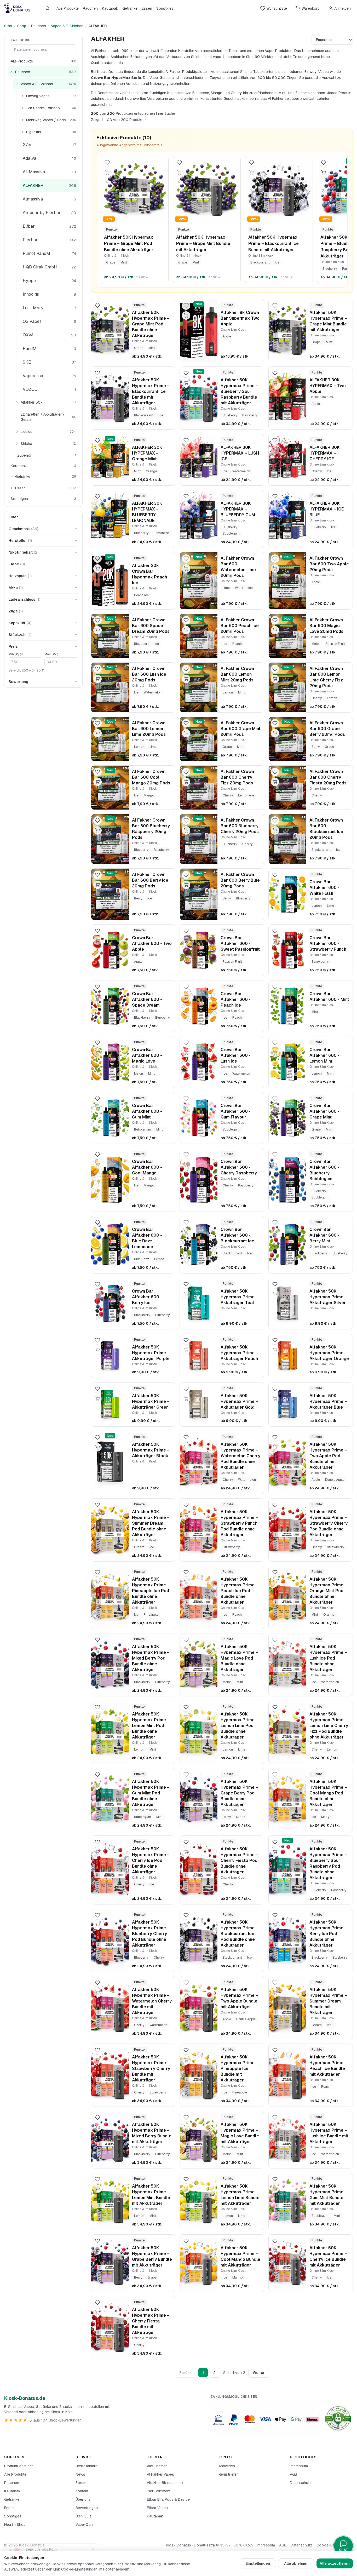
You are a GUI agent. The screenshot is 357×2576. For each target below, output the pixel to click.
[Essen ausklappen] (11, 488)
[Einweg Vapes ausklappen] (22, 96)
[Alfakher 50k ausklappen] (17, 402)
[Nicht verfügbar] (107, 173)
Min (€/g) (16, 654)
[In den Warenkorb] (324, 173)
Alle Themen (157, 2466)
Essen (147, 8)
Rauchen (90, 8)
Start (8, 26)
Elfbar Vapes (157, 2508)
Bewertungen (87, 2508)
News (80, 2474)
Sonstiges (165, 8)
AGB (293, 2474)
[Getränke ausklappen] (11, 477)
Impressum (299, 2466)
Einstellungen (258, 2563)
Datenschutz (301, 2483)
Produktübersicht (18, 2466)
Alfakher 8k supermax (165, 2483)
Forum (81, 2483)
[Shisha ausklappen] (17, 444)
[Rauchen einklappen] (11, 72)
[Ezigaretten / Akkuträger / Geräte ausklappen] (17, 417)
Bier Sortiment (159, 2491)
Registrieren (229, 2474)
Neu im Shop (15, 2525)
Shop (22, 26)
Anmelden (227, 2466)
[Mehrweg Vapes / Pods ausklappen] (22, 120)
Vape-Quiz (85, 2525)
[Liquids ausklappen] (17, 432)
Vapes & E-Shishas (67, 26)
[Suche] (48, 8)
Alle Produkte (68, 8)
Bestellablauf (87, 2466)
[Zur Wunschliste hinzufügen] (107, 163)
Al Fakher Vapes (160, 2474)
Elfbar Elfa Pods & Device (168, 2499)
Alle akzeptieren (335, 2563)
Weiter (259, 2373)
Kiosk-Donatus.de (25, 2398)
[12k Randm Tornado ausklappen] (22, 108)
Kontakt (82, 2491)
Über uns (83, 2499)
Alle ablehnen (296, 2563)
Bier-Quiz (84, 2516)
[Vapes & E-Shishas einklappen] (17, 84)
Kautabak (110, 8)
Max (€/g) (52, 654)
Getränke (130, 8)
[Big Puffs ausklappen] (22, 132)
